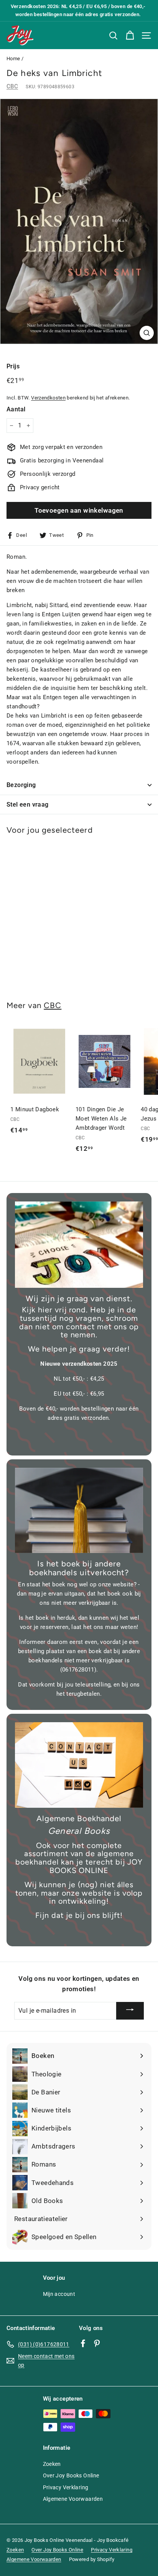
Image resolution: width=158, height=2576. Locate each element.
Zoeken (52, 2464)
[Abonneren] (130, 2011)
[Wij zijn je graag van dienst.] (79, 1245)
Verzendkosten (48, 398)
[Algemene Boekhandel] (79, 1765)
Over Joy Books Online (71, 2475)
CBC (12, 86)
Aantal (16, 409)
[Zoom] (147, 333)
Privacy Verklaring (66, 2487)
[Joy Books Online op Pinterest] (97, 2343)
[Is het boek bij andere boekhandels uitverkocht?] (79, 1511)
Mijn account (59, 2294)
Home (13, 59)
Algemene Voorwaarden (73, 2499)
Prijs (13, 366)
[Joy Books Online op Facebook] (83, 2343)
